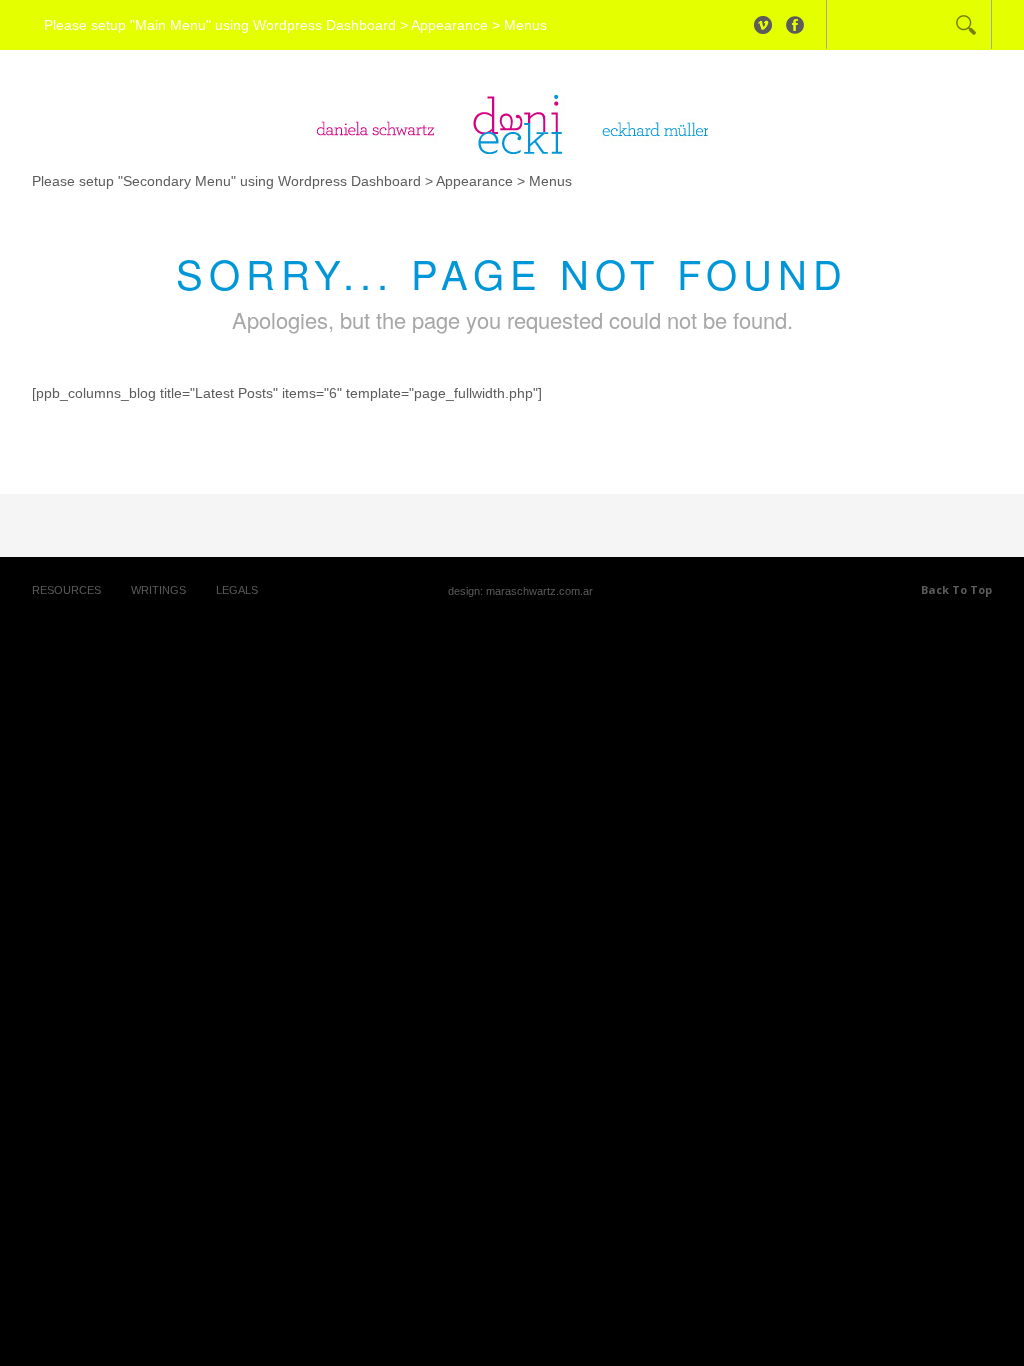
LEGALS (237, 590)
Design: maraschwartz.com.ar (520, 591)
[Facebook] (795, 25)
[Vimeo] (763, 25)
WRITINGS (158, 590)
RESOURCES (66, 590)
